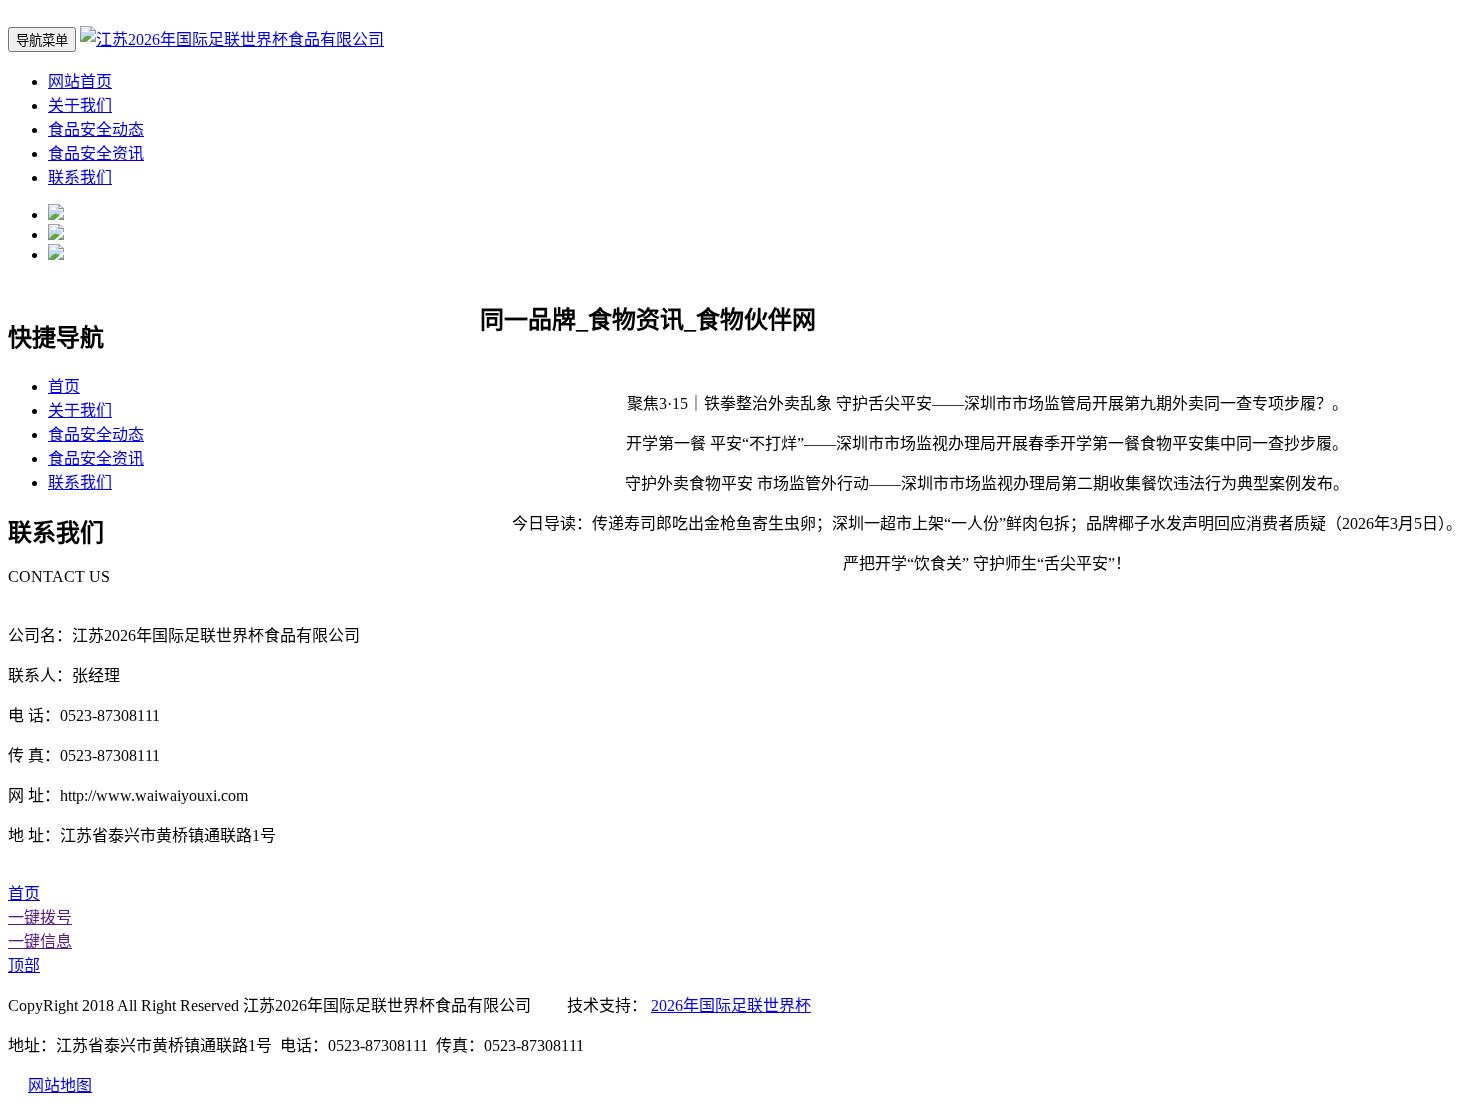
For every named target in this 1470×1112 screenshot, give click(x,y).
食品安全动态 (96, 129)
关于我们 (80, 105)
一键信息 (40, 941)
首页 (64, 386)
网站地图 (60, 1085)
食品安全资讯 (96, 153)
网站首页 (80, 81)
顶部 (24, 965)
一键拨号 (40, 917)
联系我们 (80, 177)
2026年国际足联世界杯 (731, 1005)
